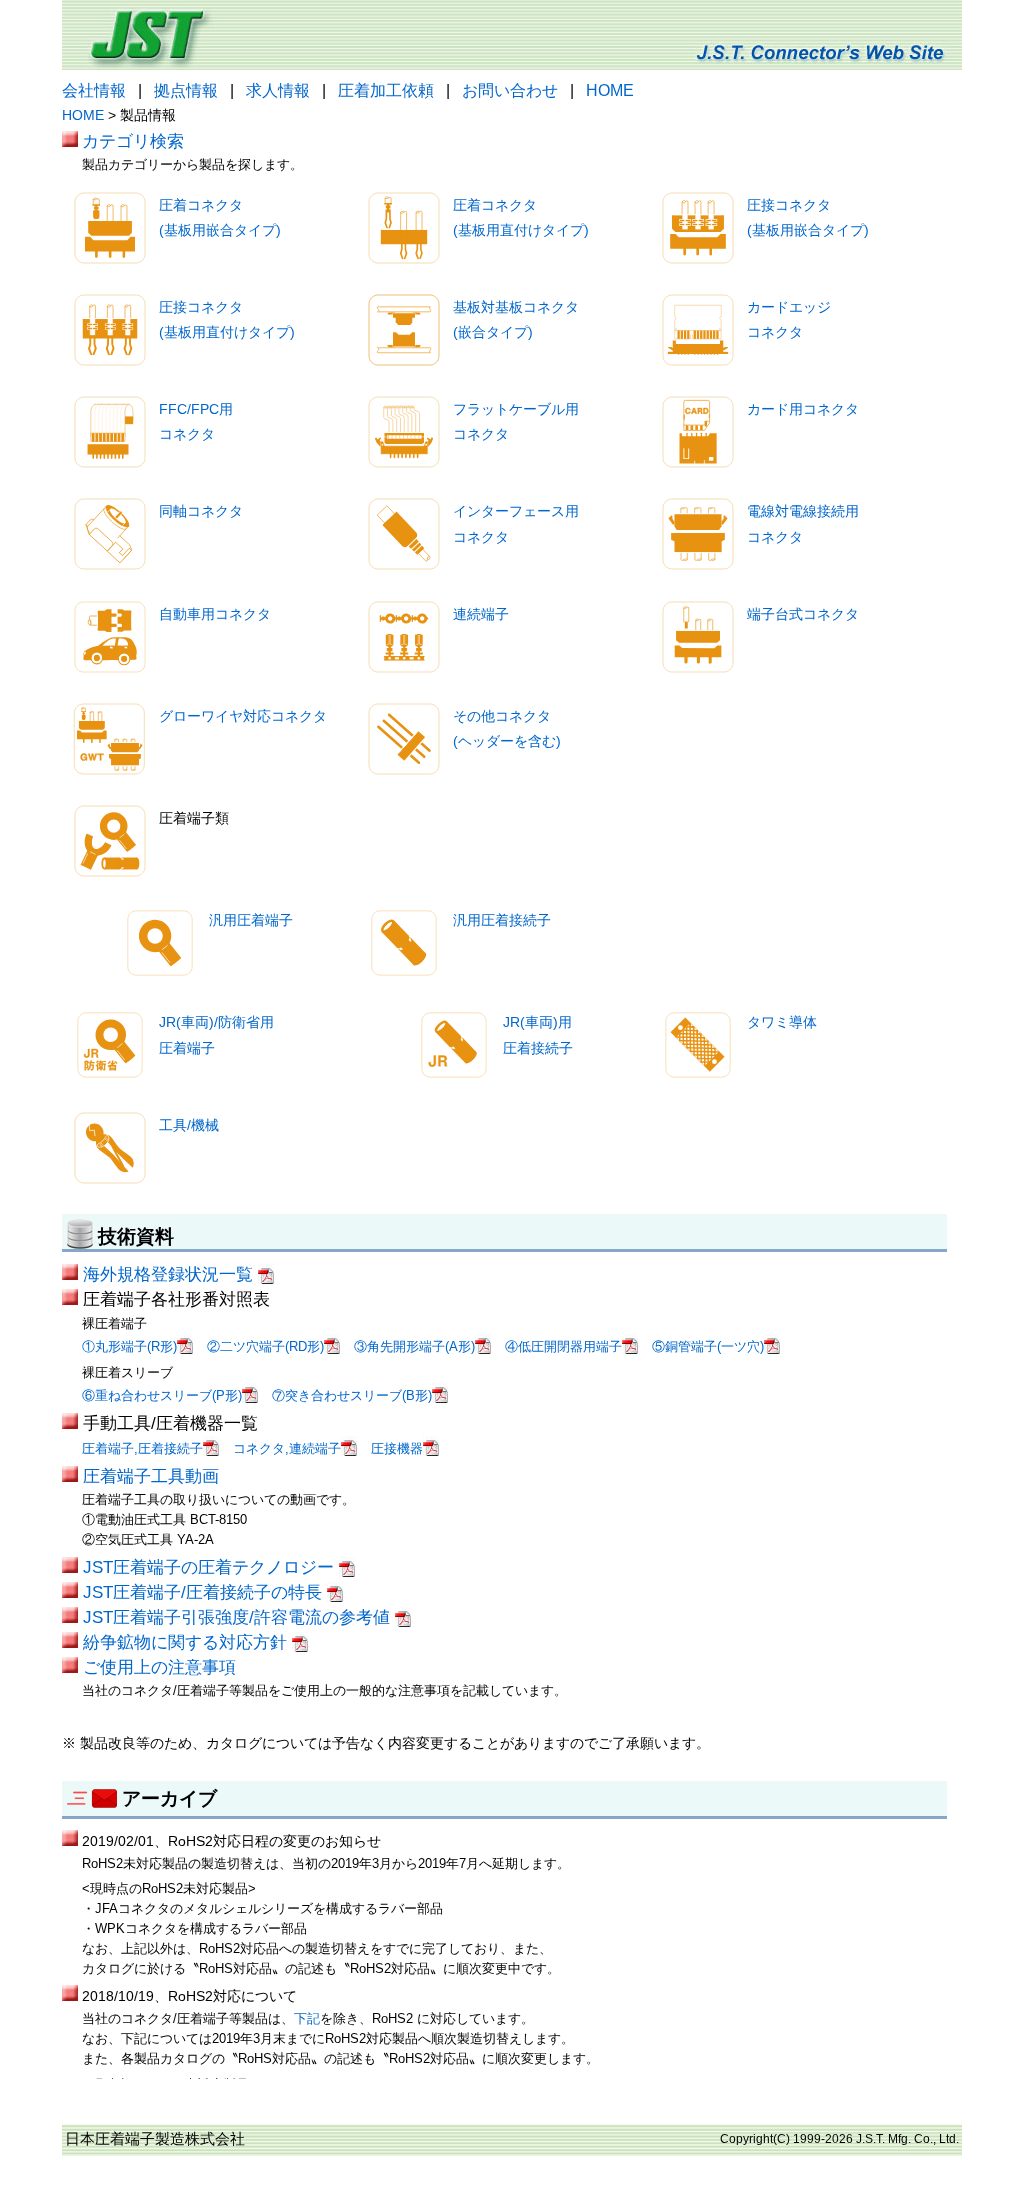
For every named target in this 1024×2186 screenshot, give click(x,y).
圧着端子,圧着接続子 (142, 1448)
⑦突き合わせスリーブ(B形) (352, 1395)
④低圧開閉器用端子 (563, 1346)
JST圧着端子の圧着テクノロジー (211, 1567)
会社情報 (94, 90)
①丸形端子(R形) (129, 1346)
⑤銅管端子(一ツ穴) (708, 1346)
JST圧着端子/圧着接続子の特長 (205, 1592)
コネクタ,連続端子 (287, 1448)
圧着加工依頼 (386, 90)
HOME (610, 90)
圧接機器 (397, 1448)
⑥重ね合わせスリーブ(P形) (162, 1395)
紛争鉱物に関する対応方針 (187, 1642)
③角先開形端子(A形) (414, 1346)
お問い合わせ (510, 90)
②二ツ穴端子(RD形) (265, 1346)
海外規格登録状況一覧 (170, 1274)
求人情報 (278, 90)
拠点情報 (186, 90)
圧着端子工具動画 (151, 1476)
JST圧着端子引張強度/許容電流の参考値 (239, 1617)
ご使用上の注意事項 (159, 1667)
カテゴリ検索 (133, 141)
